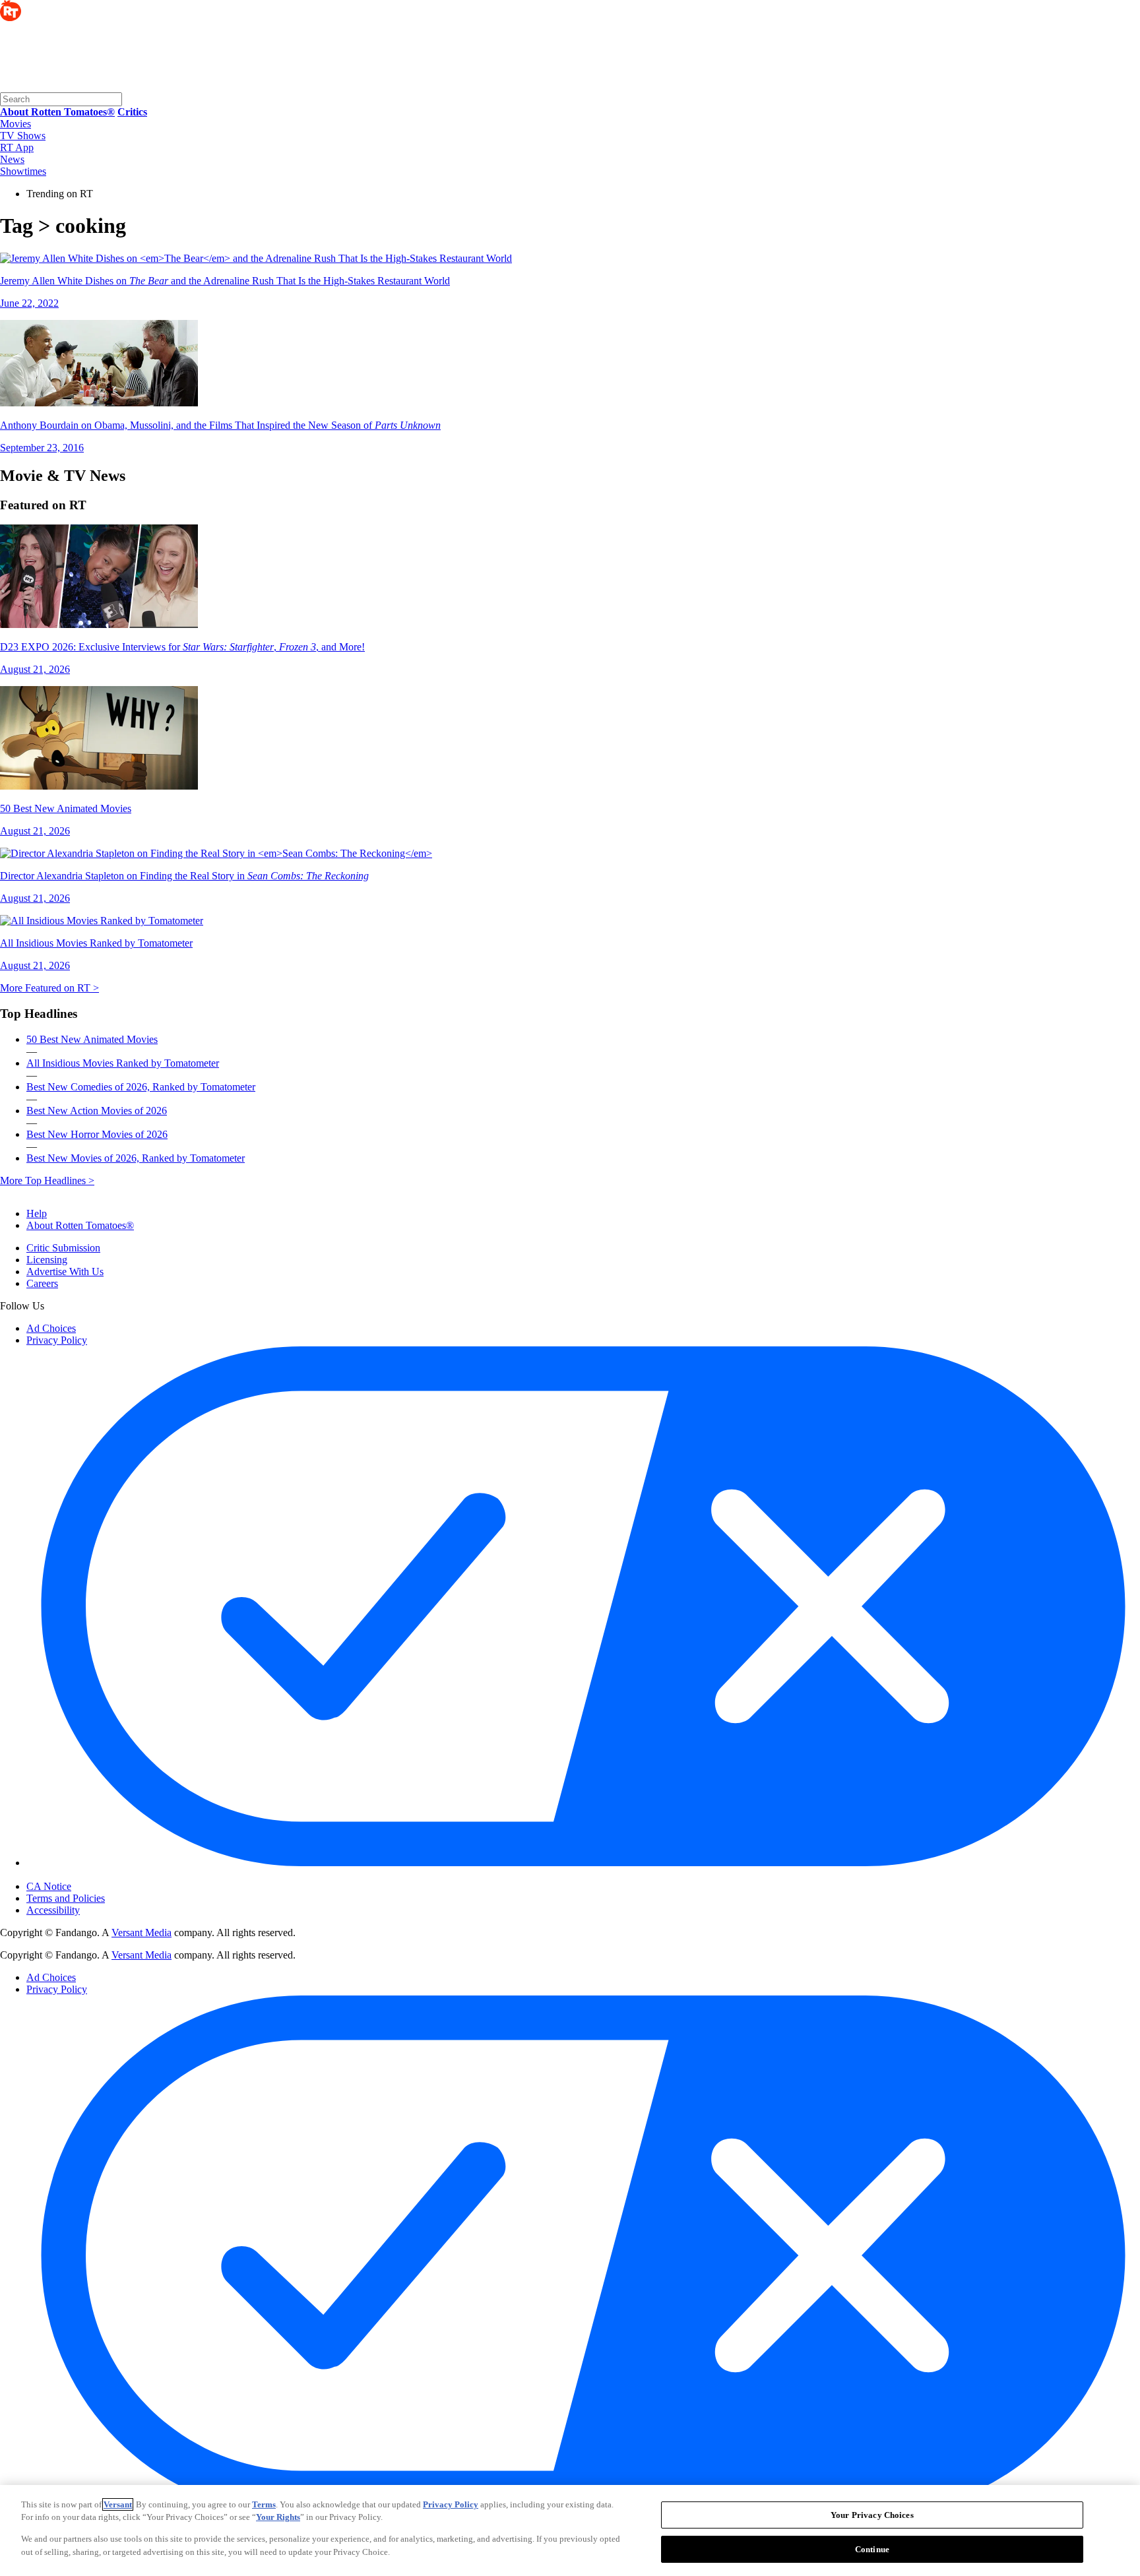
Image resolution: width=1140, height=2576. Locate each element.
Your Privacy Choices (82, 1875)
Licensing (47, 1260)
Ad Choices (51, 1328)
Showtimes (23, 171)
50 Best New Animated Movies (92, 1039)
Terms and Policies (66, 1898)
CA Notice (49, 1886)
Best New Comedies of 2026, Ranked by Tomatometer (141, 1087)
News (12, 159)
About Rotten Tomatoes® (80, 1225)
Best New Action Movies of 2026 (97, 1111)
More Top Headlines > (47, 1180)
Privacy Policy (57, 1340)
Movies (16, 124)
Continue (872, 2549)
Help (37, 1213)
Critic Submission (63, 1248)
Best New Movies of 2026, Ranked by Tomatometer (136, 1158)
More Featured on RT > (49, 988)
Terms (264, 2504)
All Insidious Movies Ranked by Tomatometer (123, 1063)
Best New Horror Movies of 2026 (97, 1134)
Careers (42, 1283)
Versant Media (142, 1932)
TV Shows (23, 136)
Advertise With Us (65, 1272)
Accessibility (53, 1910)
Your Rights (278, 2517)
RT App (17, 147)
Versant (118, 2504)
